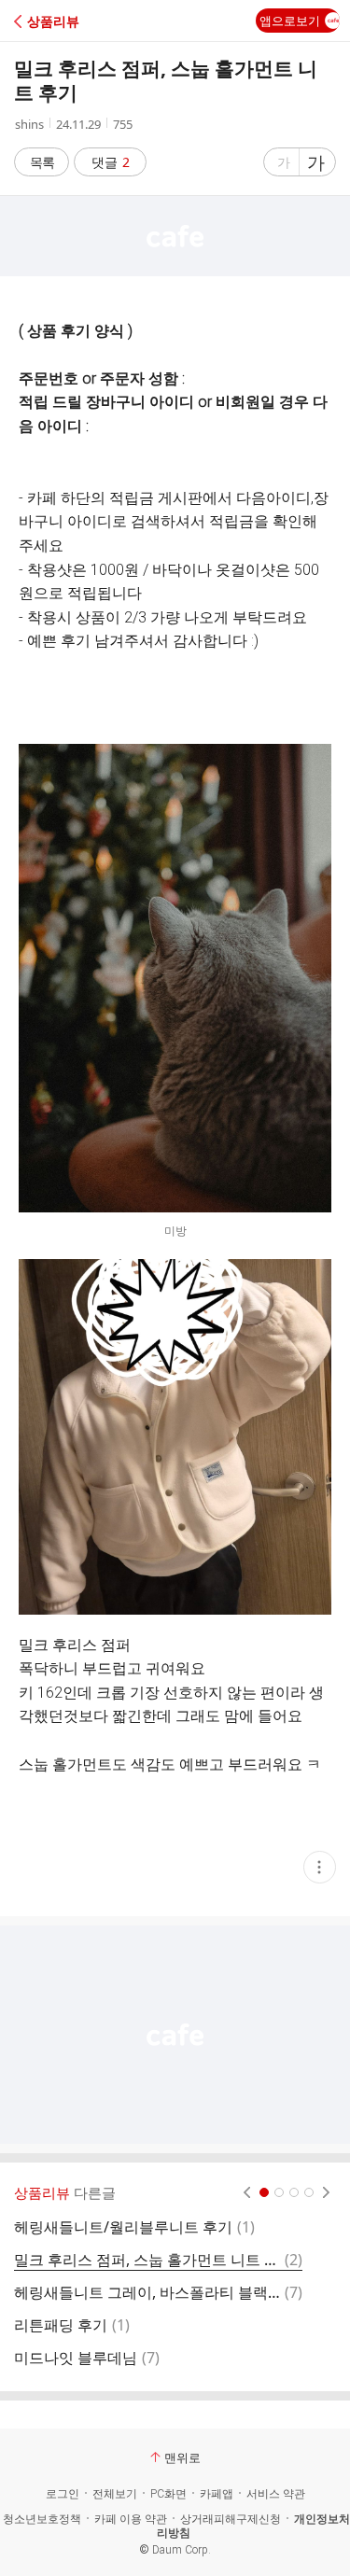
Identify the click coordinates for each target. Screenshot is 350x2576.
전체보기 (115, 2494)
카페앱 (217, 2494)
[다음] (326, 2192)
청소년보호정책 (42, 2519)
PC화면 (168, 2494)
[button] (96, 21)
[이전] (247, 2192)
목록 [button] (42, 162)
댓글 (111, 162)
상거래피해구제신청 (231, 2519)
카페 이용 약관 (131, 2519)
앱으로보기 (290, 21)
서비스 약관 (276, 2494)
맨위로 (182, 2457)
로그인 (63, 2494)
